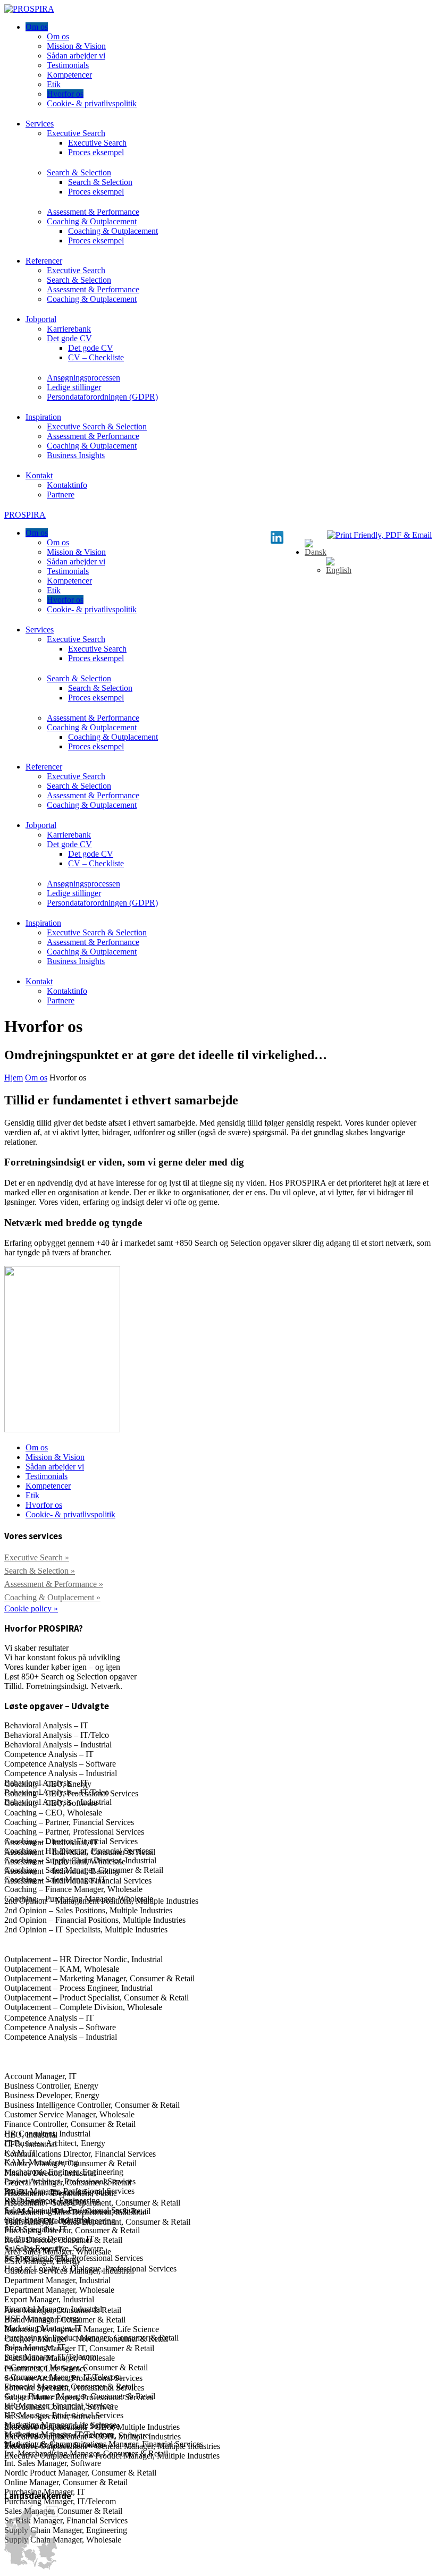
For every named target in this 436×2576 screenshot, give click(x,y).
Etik (54, 84)
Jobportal (41, 319)
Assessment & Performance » (54, 1584)
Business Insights (76, 455)
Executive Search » (37, 1557)
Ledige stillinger (74, 387)
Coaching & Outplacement (92, 221)
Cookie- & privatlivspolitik (92, 103)
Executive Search (76, 133)
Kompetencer (69, 75)
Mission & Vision (76, 46)
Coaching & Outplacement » (52, 1597)
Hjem (14, 1078)
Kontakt (39, 475)
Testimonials (68, 65)
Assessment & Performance (93, 212)
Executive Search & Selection (97, 426)
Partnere (61, 495)
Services (40, 124)
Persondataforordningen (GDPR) (102, 397)
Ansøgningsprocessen (83, 378)
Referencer (44, 261)
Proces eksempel (96, 152)
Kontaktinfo (67, 485)
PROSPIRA (25, 515)
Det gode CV (69, 338)
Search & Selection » (40, 1571)
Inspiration (43, 417)
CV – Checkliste (96, 357)
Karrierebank (69, 329)
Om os (37, 27)
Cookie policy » (31, 1608)
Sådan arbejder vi (76, 56)
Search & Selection (79, 172)
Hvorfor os (65, 94)
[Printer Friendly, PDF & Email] (379, 535)
